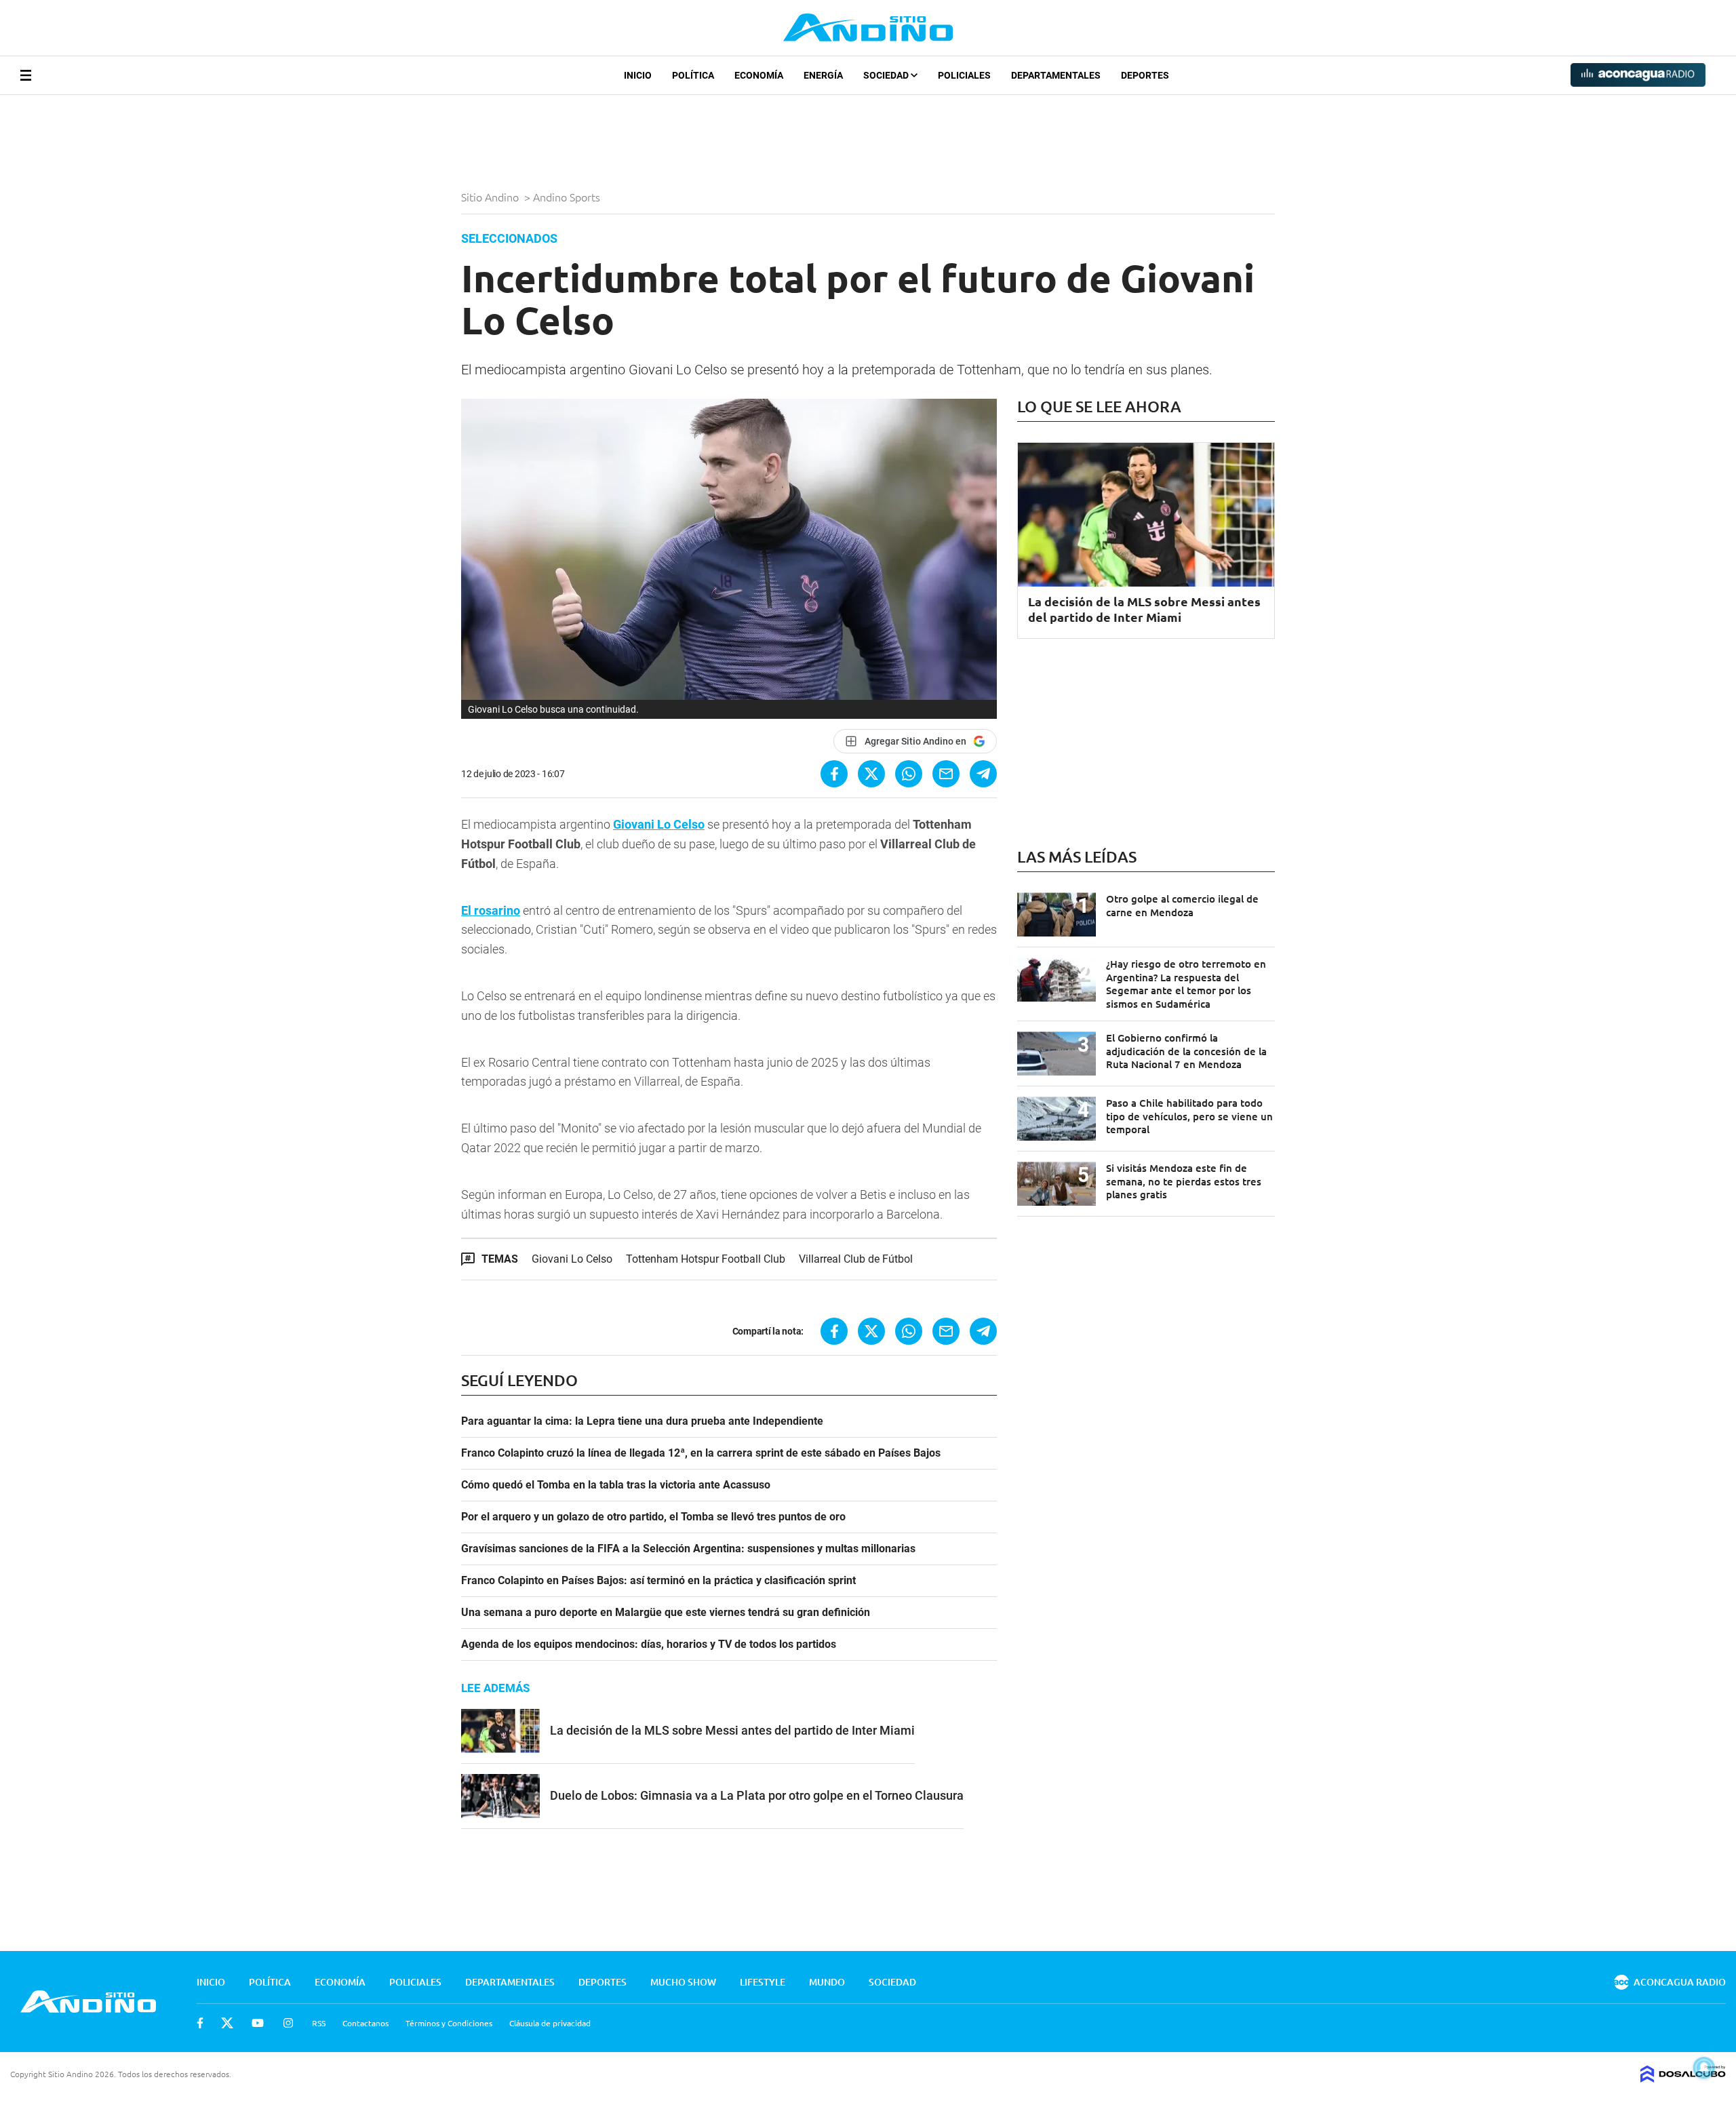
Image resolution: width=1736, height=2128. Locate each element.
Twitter (227, 2023)
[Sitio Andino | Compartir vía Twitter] (871, 774)
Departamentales (1056, 75)
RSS (319, 2023)
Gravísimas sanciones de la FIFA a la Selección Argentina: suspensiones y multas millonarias (688, 1549)
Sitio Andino (491, 197)
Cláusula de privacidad (550, 2023)
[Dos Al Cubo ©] (1683, 2078)
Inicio (638, 75)
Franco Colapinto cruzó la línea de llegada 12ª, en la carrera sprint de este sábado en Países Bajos (701, 1453)
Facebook (200, 2023)
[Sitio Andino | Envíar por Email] (946, 774)
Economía (759, 75)
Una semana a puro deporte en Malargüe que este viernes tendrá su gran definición (666, 1613)
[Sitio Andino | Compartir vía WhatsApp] (909, 774)
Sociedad (887, 75)
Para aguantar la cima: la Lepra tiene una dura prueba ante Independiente (642, 1421)
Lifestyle (763, 1982)
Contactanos (366, 2023)
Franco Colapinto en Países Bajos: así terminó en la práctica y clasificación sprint (658, 1581)
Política (693, 75)
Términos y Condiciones (449, 2023)
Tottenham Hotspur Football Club (706, 1259)
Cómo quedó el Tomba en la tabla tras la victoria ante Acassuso (616, 1485)
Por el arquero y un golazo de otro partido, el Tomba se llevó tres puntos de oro (653, 1517)
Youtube (258, 2023)
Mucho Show (683, 1982)
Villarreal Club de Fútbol (856, 1259)
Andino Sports (568, 197)
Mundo (827, 1982)
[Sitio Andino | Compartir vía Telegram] (983, 774)
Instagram (288, 2023)
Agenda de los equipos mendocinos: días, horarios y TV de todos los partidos (649, 1644)
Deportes (1145, 75)
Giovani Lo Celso (503, 709)
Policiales (964, 75)
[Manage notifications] (1704, 2068)
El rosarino (491, 910)
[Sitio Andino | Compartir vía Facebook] (834, 774)
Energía (823, 75)
